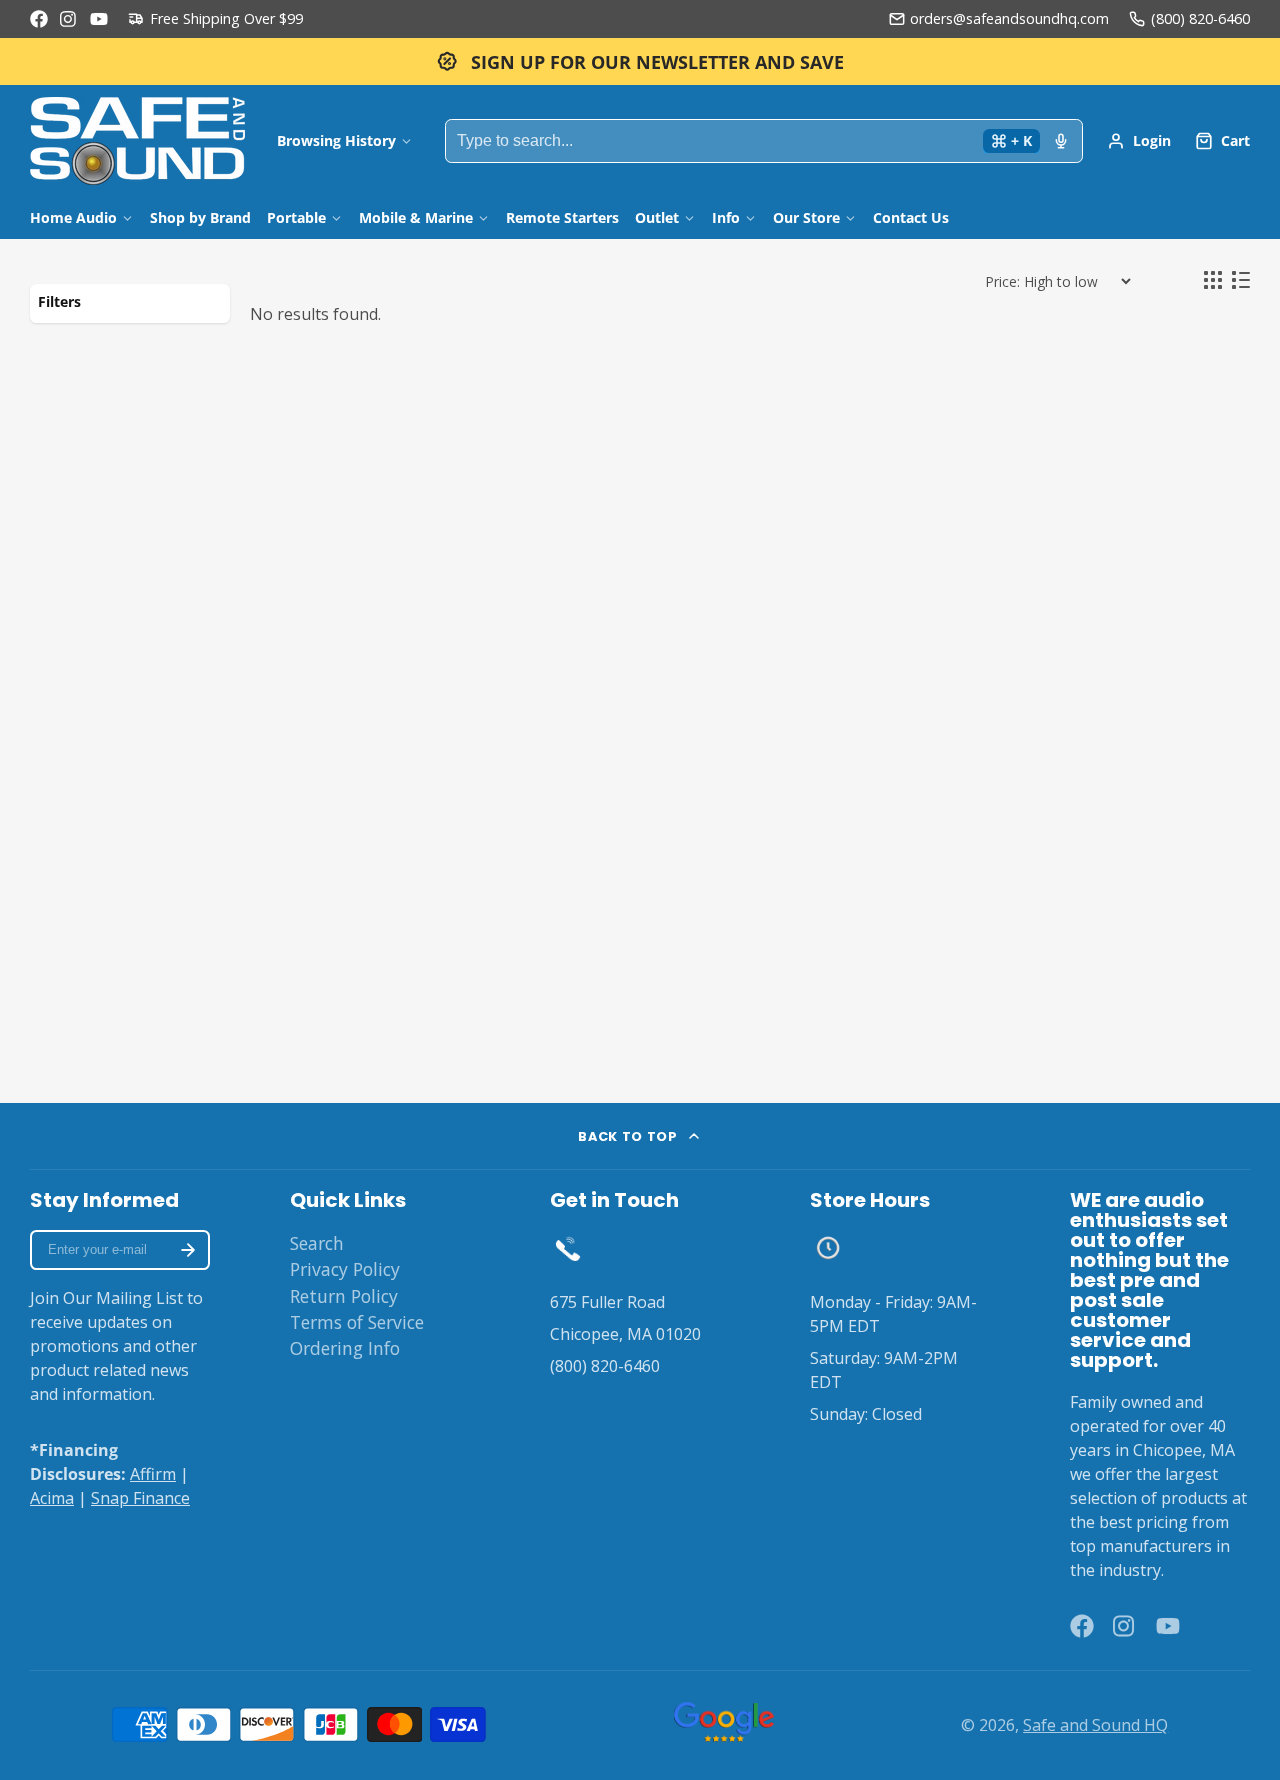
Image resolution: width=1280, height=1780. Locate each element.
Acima (52, 1498)
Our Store (806, 217)
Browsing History (336, 140)
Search (317, 1243)
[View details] (568, 1248)
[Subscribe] (188, 1250)
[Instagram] (69, 19)
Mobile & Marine (416, 217)
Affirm (153, 1474)
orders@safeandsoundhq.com (1009, 18)
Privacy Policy (345, 1269)
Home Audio (73, 217)
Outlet (657, 217)
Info (726, 217)
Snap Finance (140, 1498)
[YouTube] (99, 19)
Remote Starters (562, 217)
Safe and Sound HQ (1095, 1725)
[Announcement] (640, 61)
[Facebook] (39, 19)
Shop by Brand (200, 217)
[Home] (137, 141)
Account (1139, 141)
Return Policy (344, 1296)
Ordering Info (345, 1348)
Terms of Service (357, 1322)
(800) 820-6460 (1200, 18)
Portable (296, 217)
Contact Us (911, 217)
